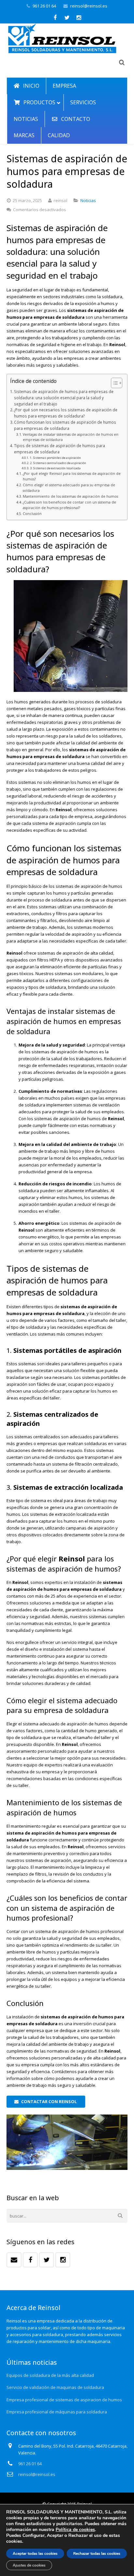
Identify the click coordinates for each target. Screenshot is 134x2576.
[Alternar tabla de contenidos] (113, 383)
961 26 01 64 (44, 6)
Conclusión (32, 514)
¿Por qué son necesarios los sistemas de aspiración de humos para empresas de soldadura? (66, 413)
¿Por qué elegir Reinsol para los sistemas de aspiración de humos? (72, 476)
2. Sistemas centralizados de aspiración (58, 463)
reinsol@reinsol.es (89, 6)
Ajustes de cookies (29, 2565)
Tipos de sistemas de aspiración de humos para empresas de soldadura (60, 449)
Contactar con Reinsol (49, 2101)
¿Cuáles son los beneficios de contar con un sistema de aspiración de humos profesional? (69, 505)
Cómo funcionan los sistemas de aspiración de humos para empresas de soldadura (65, 425)
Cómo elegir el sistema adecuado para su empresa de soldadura (69, 488)
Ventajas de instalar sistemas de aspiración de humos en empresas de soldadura (71, 437)
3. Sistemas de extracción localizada (55, 468)
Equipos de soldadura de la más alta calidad (50, 2375)
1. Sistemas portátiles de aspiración (55, 458)
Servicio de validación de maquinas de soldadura (55, 2387)
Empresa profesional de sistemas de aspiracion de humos (64, 2400)
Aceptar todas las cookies (35, 2554)
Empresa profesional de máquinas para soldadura (57, 2412)
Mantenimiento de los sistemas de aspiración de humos (70, 496)
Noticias (88, 200)
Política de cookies (75, 2530)
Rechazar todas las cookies (97, 2554)
